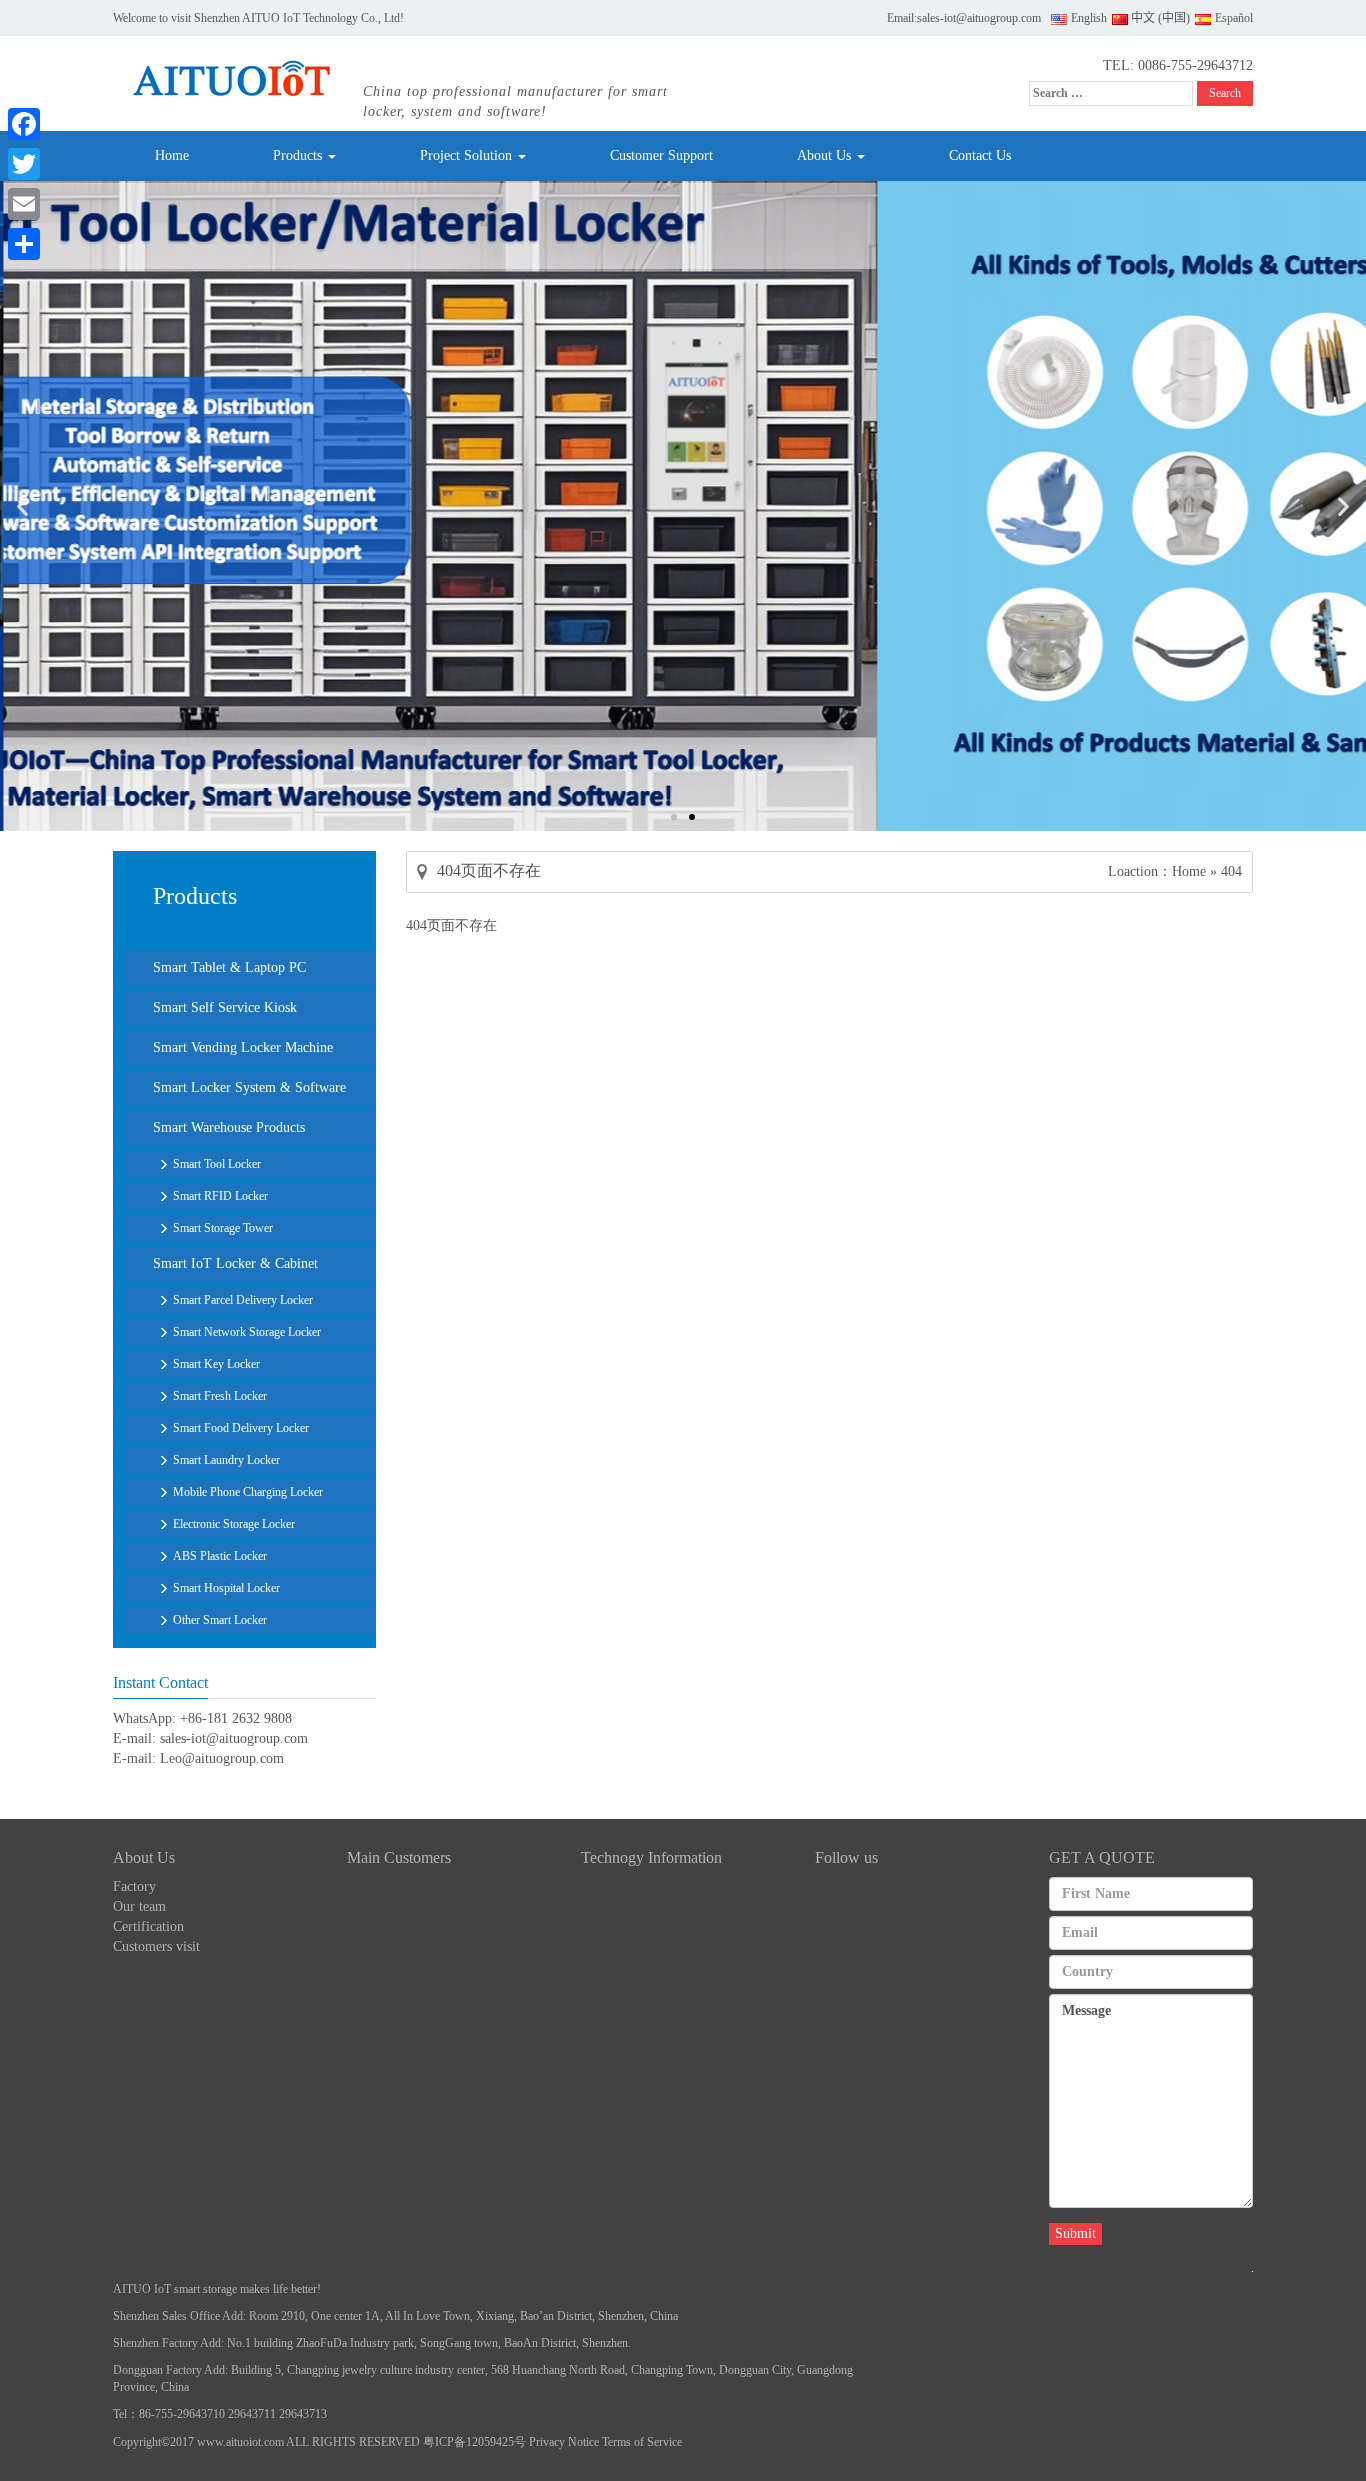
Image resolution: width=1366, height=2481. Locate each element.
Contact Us (980, 155)
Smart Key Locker (216, 1364)
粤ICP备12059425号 (474, 2442)
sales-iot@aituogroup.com (979, 18)
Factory (134, 1886)
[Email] (24, 204)
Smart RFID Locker (220, 1196)
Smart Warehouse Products (229, 1127)
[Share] (24, 244)
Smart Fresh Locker (220, 1396)
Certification (148, 1926)
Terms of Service (642, 2442)
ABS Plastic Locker (220, 1556)
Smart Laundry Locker (226, 1460)
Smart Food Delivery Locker (241, 1428)
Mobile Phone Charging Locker (248, 1492)
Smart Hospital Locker (226, 1588)
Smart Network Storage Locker (247, 1332)
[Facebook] (24, 124)
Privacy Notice (564, 2442)
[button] (22, 506)
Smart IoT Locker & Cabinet (235, 1263)
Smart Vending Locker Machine (243, 1047)
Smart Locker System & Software (249, 1087)
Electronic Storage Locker (234, 1524)
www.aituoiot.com (240, 2442)
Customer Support (661, 155)
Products (299, 155)
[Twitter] (24, 164)
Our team (139, 1906)
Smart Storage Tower (223, 1228)
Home (172, 155)
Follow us (846, 1857)
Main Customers (399, 1857)
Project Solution (468, 155)
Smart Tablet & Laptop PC (229, 967)
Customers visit (156, 1946)
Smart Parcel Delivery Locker (243, 1300)
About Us (826, 155)
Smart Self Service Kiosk (225, 1007)
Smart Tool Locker (217, 1164)
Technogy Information (651, 1857)
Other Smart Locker (220, 1620)
